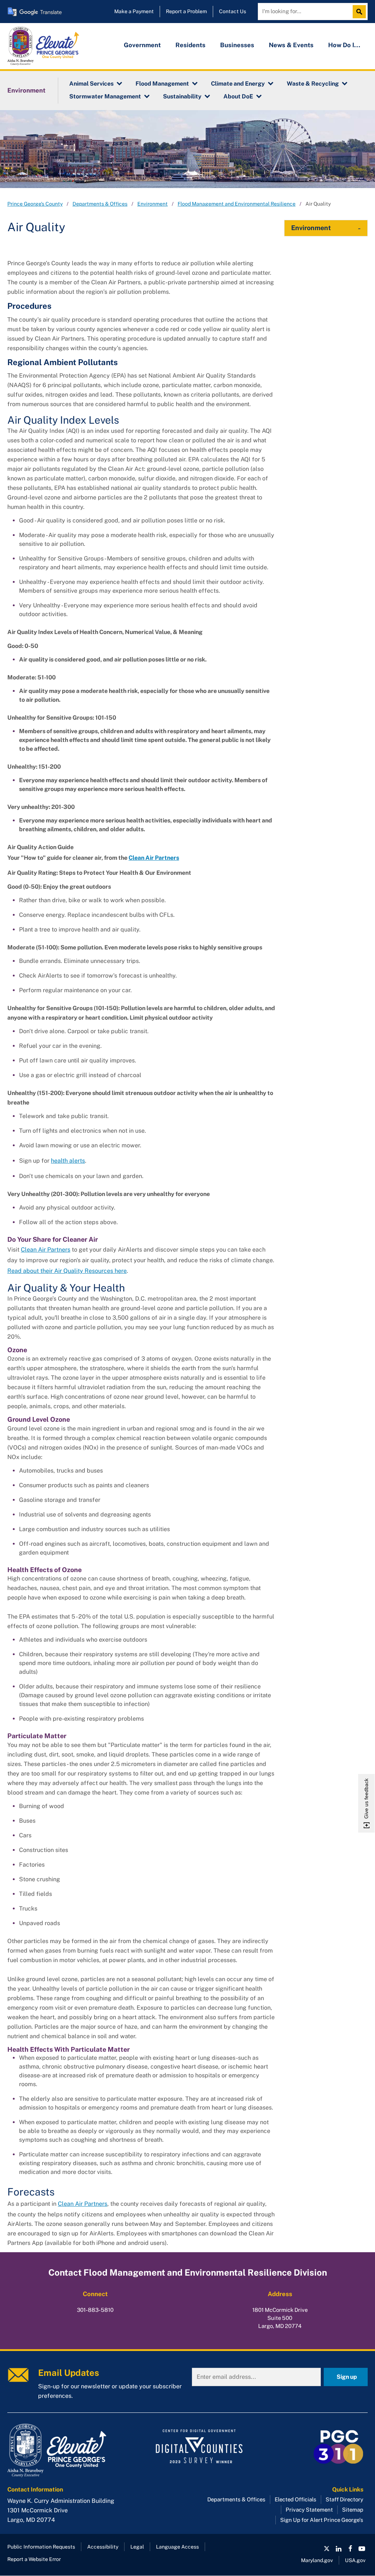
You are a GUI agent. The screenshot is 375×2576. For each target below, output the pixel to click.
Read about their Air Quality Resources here (67, 1271)
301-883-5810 (95, 2310)
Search (361, 12)
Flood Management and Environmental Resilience (237, 204)
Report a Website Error (34, 2559)
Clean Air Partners (46, 1250)
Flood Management (162, 84)
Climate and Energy (238, 84)
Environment (26, 90)
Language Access (177, 2547)
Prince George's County (35, 204)
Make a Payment (134, 11)
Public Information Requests (41, 2547)
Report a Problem (186, 11)
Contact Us (233, 11)
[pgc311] (64, 2451)
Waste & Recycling (313, 84)
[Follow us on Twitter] (327, 2549)
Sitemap (353, 2510)
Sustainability (182, 96)
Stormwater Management (105, 96)
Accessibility (103, 2547)
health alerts (68, 1161)
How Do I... (344, 45)
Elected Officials (296, 2499)
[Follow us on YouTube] (362, 2549)
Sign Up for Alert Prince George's (322, 2520)
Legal (137, 2547)
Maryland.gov (317, 2560)
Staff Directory (344, 2499)
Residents (190, 45)
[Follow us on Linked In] (338, 2549)
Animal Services (91, 84)
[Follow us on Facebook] (350, 2549)
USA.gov (355, 2560)
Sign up (347, 2377)
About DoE (238, 96)
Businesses (237, 45)
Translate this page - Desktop (35, 12)
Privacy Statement (309, 2510)
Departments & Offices (100, 204)
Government (142, 45)
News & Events (291, 45)
